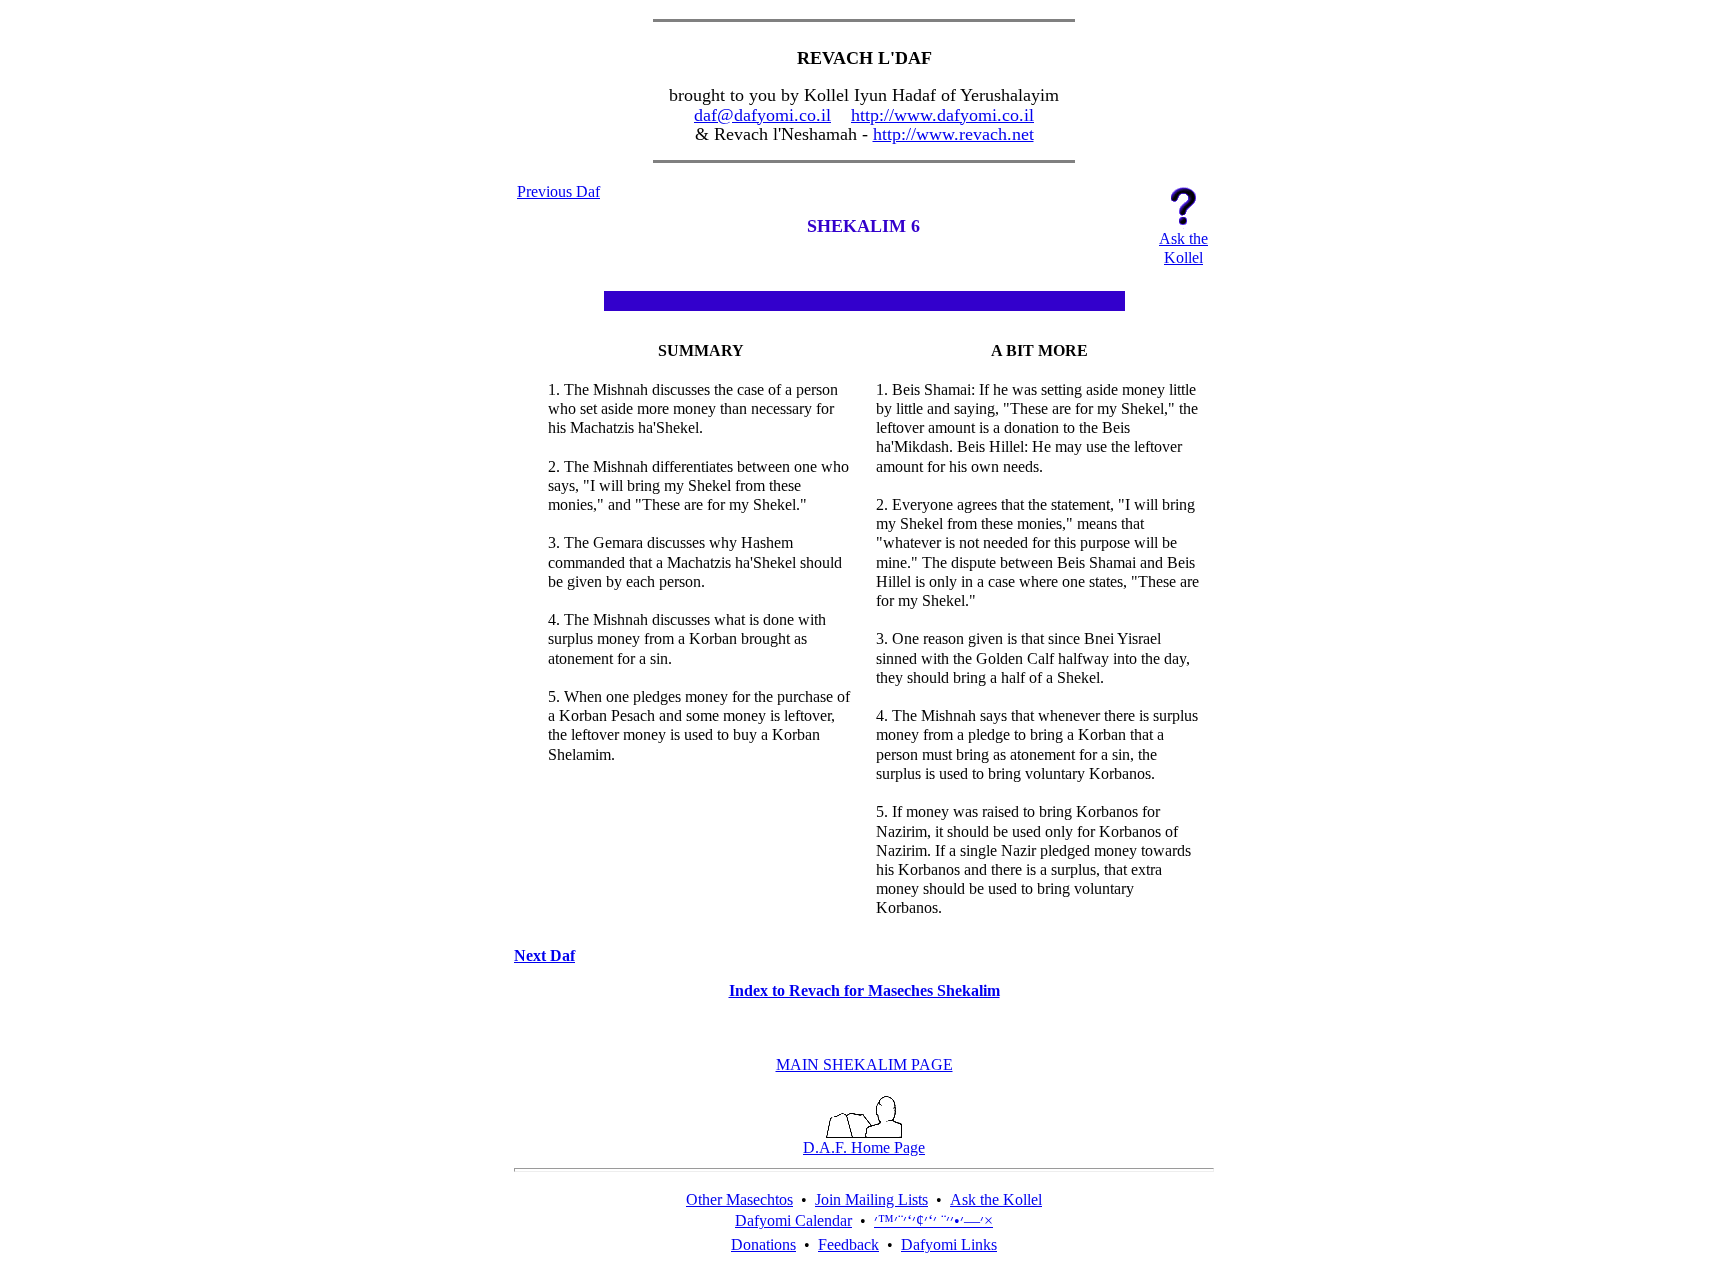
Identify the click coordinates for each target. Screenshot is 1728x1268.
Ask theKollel (1183, 248)
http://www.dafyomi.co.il (942, 115)
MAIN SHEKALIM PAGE (864, 1064)
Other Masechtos (739, 1199)
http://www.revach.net (953, 134)
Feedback (848, 1244)
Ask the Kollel (996, 1199)
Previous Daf (558, 191)
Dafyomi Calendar (793, 1220)
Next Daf (544, 955)
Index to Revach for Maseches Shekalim (864, 990)
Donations (763, 1244)
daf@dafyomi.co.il (762, 115)
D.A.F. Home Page (864, 1147)
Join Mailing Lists (871, 1199)
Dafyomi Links (949, 1244)
